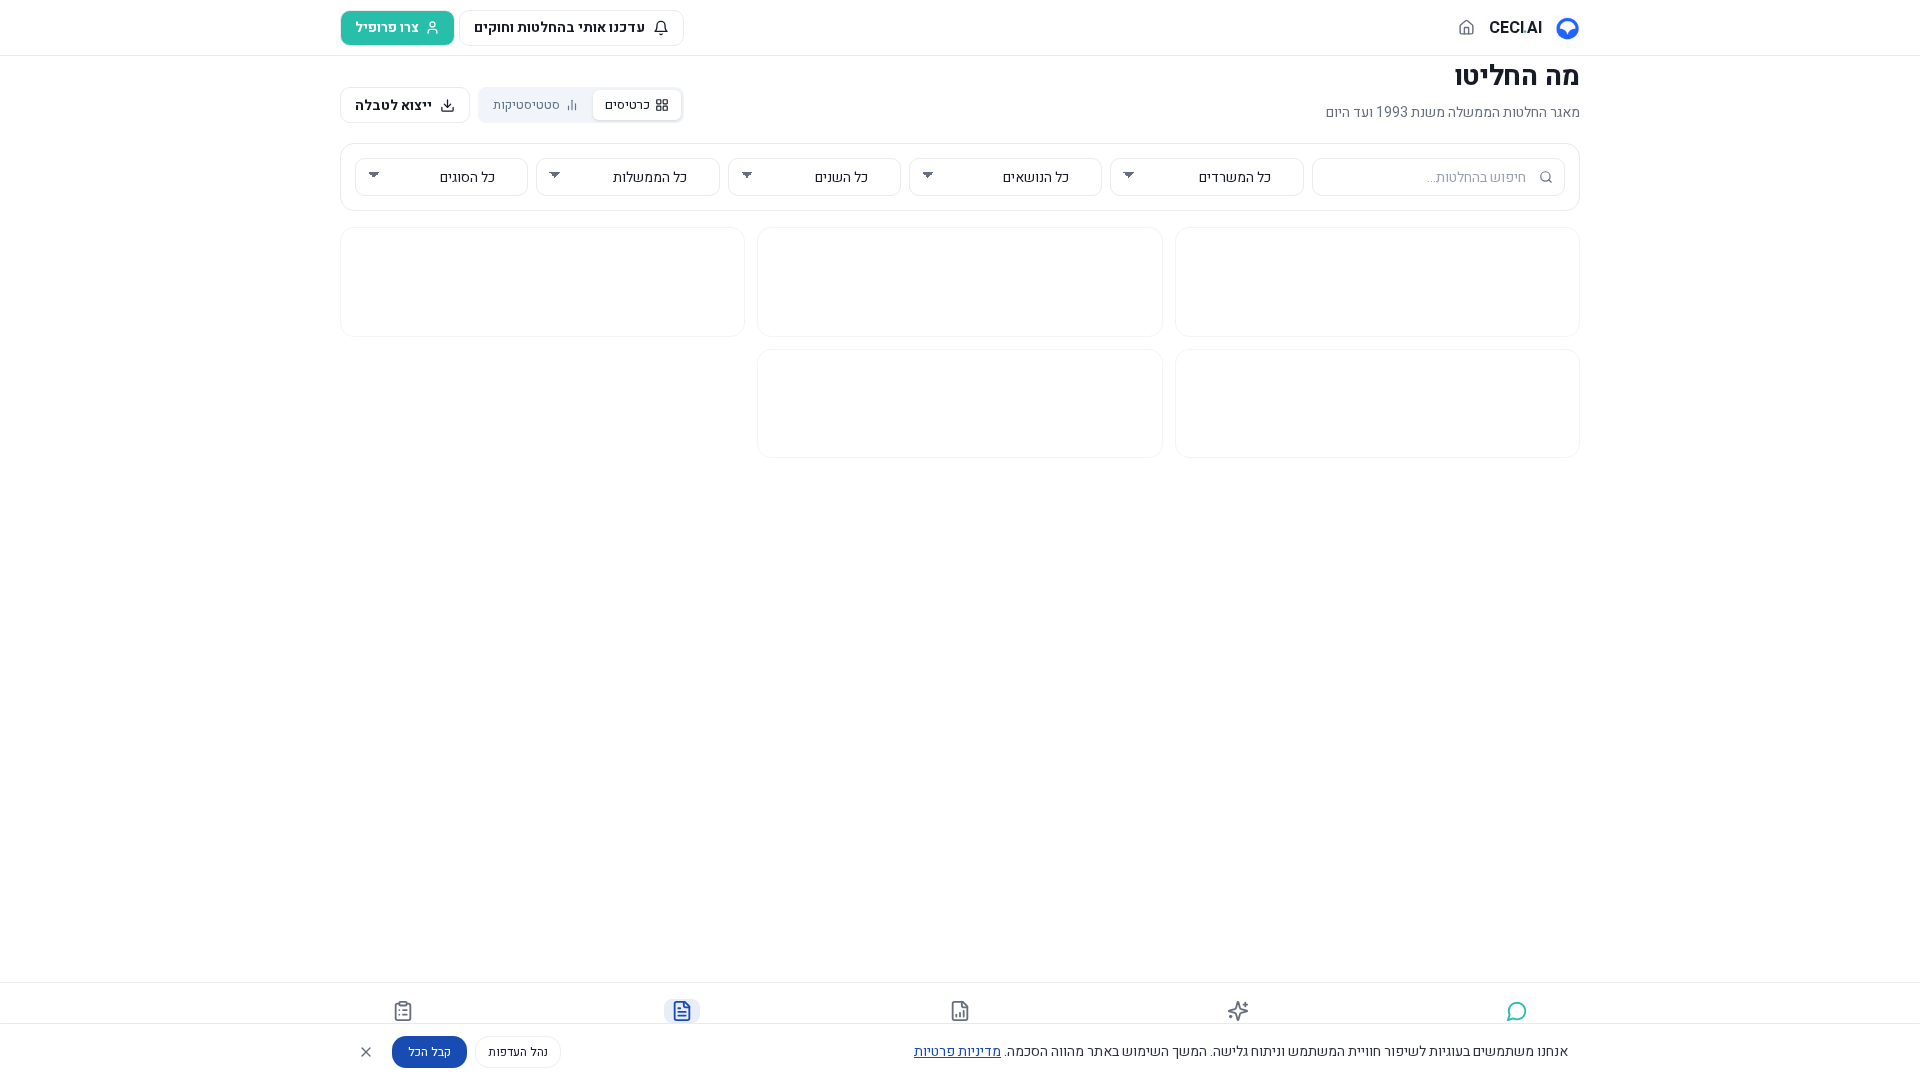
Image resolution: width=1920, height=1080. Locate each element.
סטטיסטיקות (526, 104)
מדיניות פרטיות (957, 1051)
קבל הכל (429, 1052)
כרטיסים (627, 104)
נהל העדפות (518, 1052)
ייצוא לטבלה (393, 105)
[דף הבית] (1466, 27)
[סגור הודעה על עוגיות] (366, 1052)
